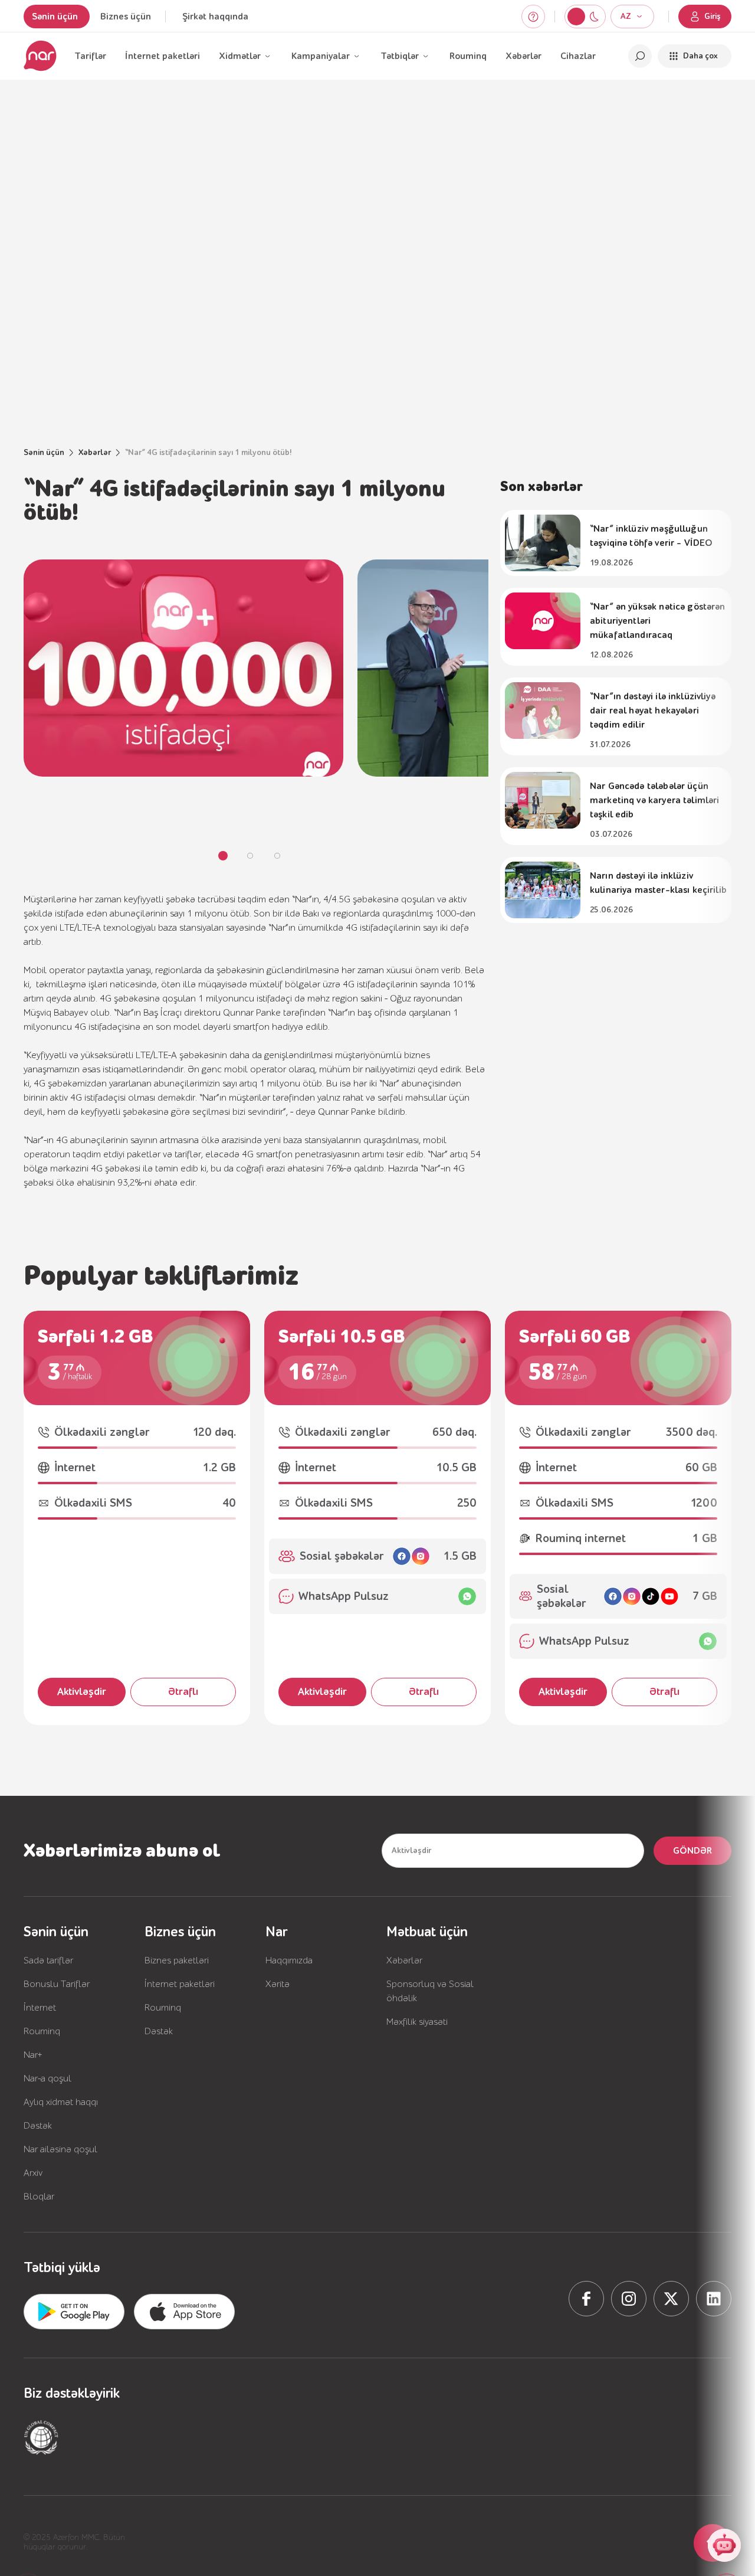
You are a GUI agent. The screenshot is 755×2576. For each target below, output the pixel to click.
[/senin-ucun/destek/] (533, 17)
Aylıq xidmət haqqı (61, 2102)
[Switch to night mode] (576, 17)
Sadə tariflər (48, 1960)
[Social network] (586, 2299)
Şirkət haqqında (215, 17)
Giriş (713, 17)
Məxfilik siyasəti (417, 2022)
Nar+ (33, 2055)
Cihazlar (578, 56)
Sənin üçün (55, 17)
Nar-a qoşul (47, 2079)
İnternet (40, 2008)
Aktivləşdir (82, 1692)
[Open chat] (724, 2545)
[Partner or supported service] (41, 2437)
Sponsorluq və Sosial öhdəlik (430, 1991)
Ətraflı (183, 1692)
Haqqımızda (289, 1960)
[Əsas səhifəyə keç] (40, 56)
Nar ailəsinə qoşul (60, 2149)
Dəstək (38, 2126)
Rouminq (468, 56)
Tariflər (90, 56)
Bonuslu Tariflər (57, 1984)
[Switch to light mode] (594, 17)
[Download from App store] (74, 2312)
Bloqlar (39, 2197)
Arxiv (33, 2173)
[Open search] (640, 56)
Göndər (692, 1851)
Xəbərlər (523, 56)
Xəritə (278, 1984)
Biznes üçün (126, 17)
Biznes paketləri (177, 1960)
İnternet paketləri (163, 56)
